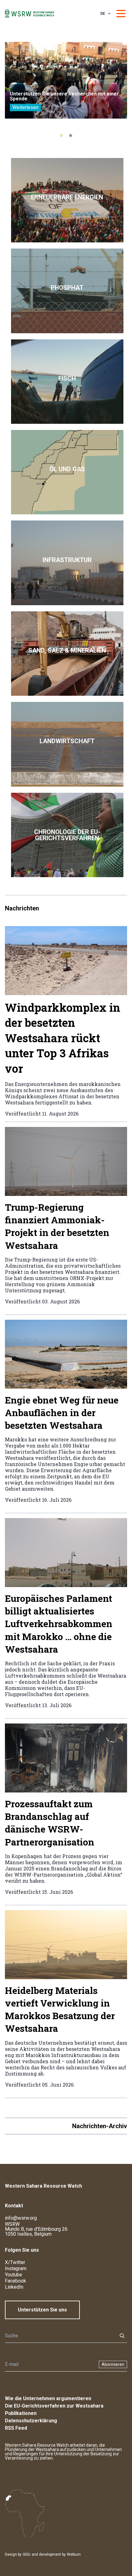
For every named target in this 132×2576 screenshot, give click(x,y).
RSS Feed (16, 2428)
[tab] (61, 136)
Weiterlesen (25, 107)
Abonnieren (113, 2364)
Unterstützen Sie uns (42, 2310)
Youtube (14, 2275)
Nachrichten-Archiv (100, 2126)
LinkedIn (14, 2287)
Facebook (16, 2281)
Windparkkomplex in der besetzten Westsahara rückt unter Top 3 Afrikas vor (63, 1038)
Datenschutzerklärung (31, 2421)
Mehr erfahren (67, 200)
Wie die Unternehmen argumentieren (48, 2398)
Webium (74, 2554)
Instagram (16, 2268)
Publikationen (21, 2413)
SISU (27, 2554)
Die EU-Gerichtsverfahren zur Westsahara (54, 2406)
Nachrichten (22, 908)
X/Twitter (15, 2262)
